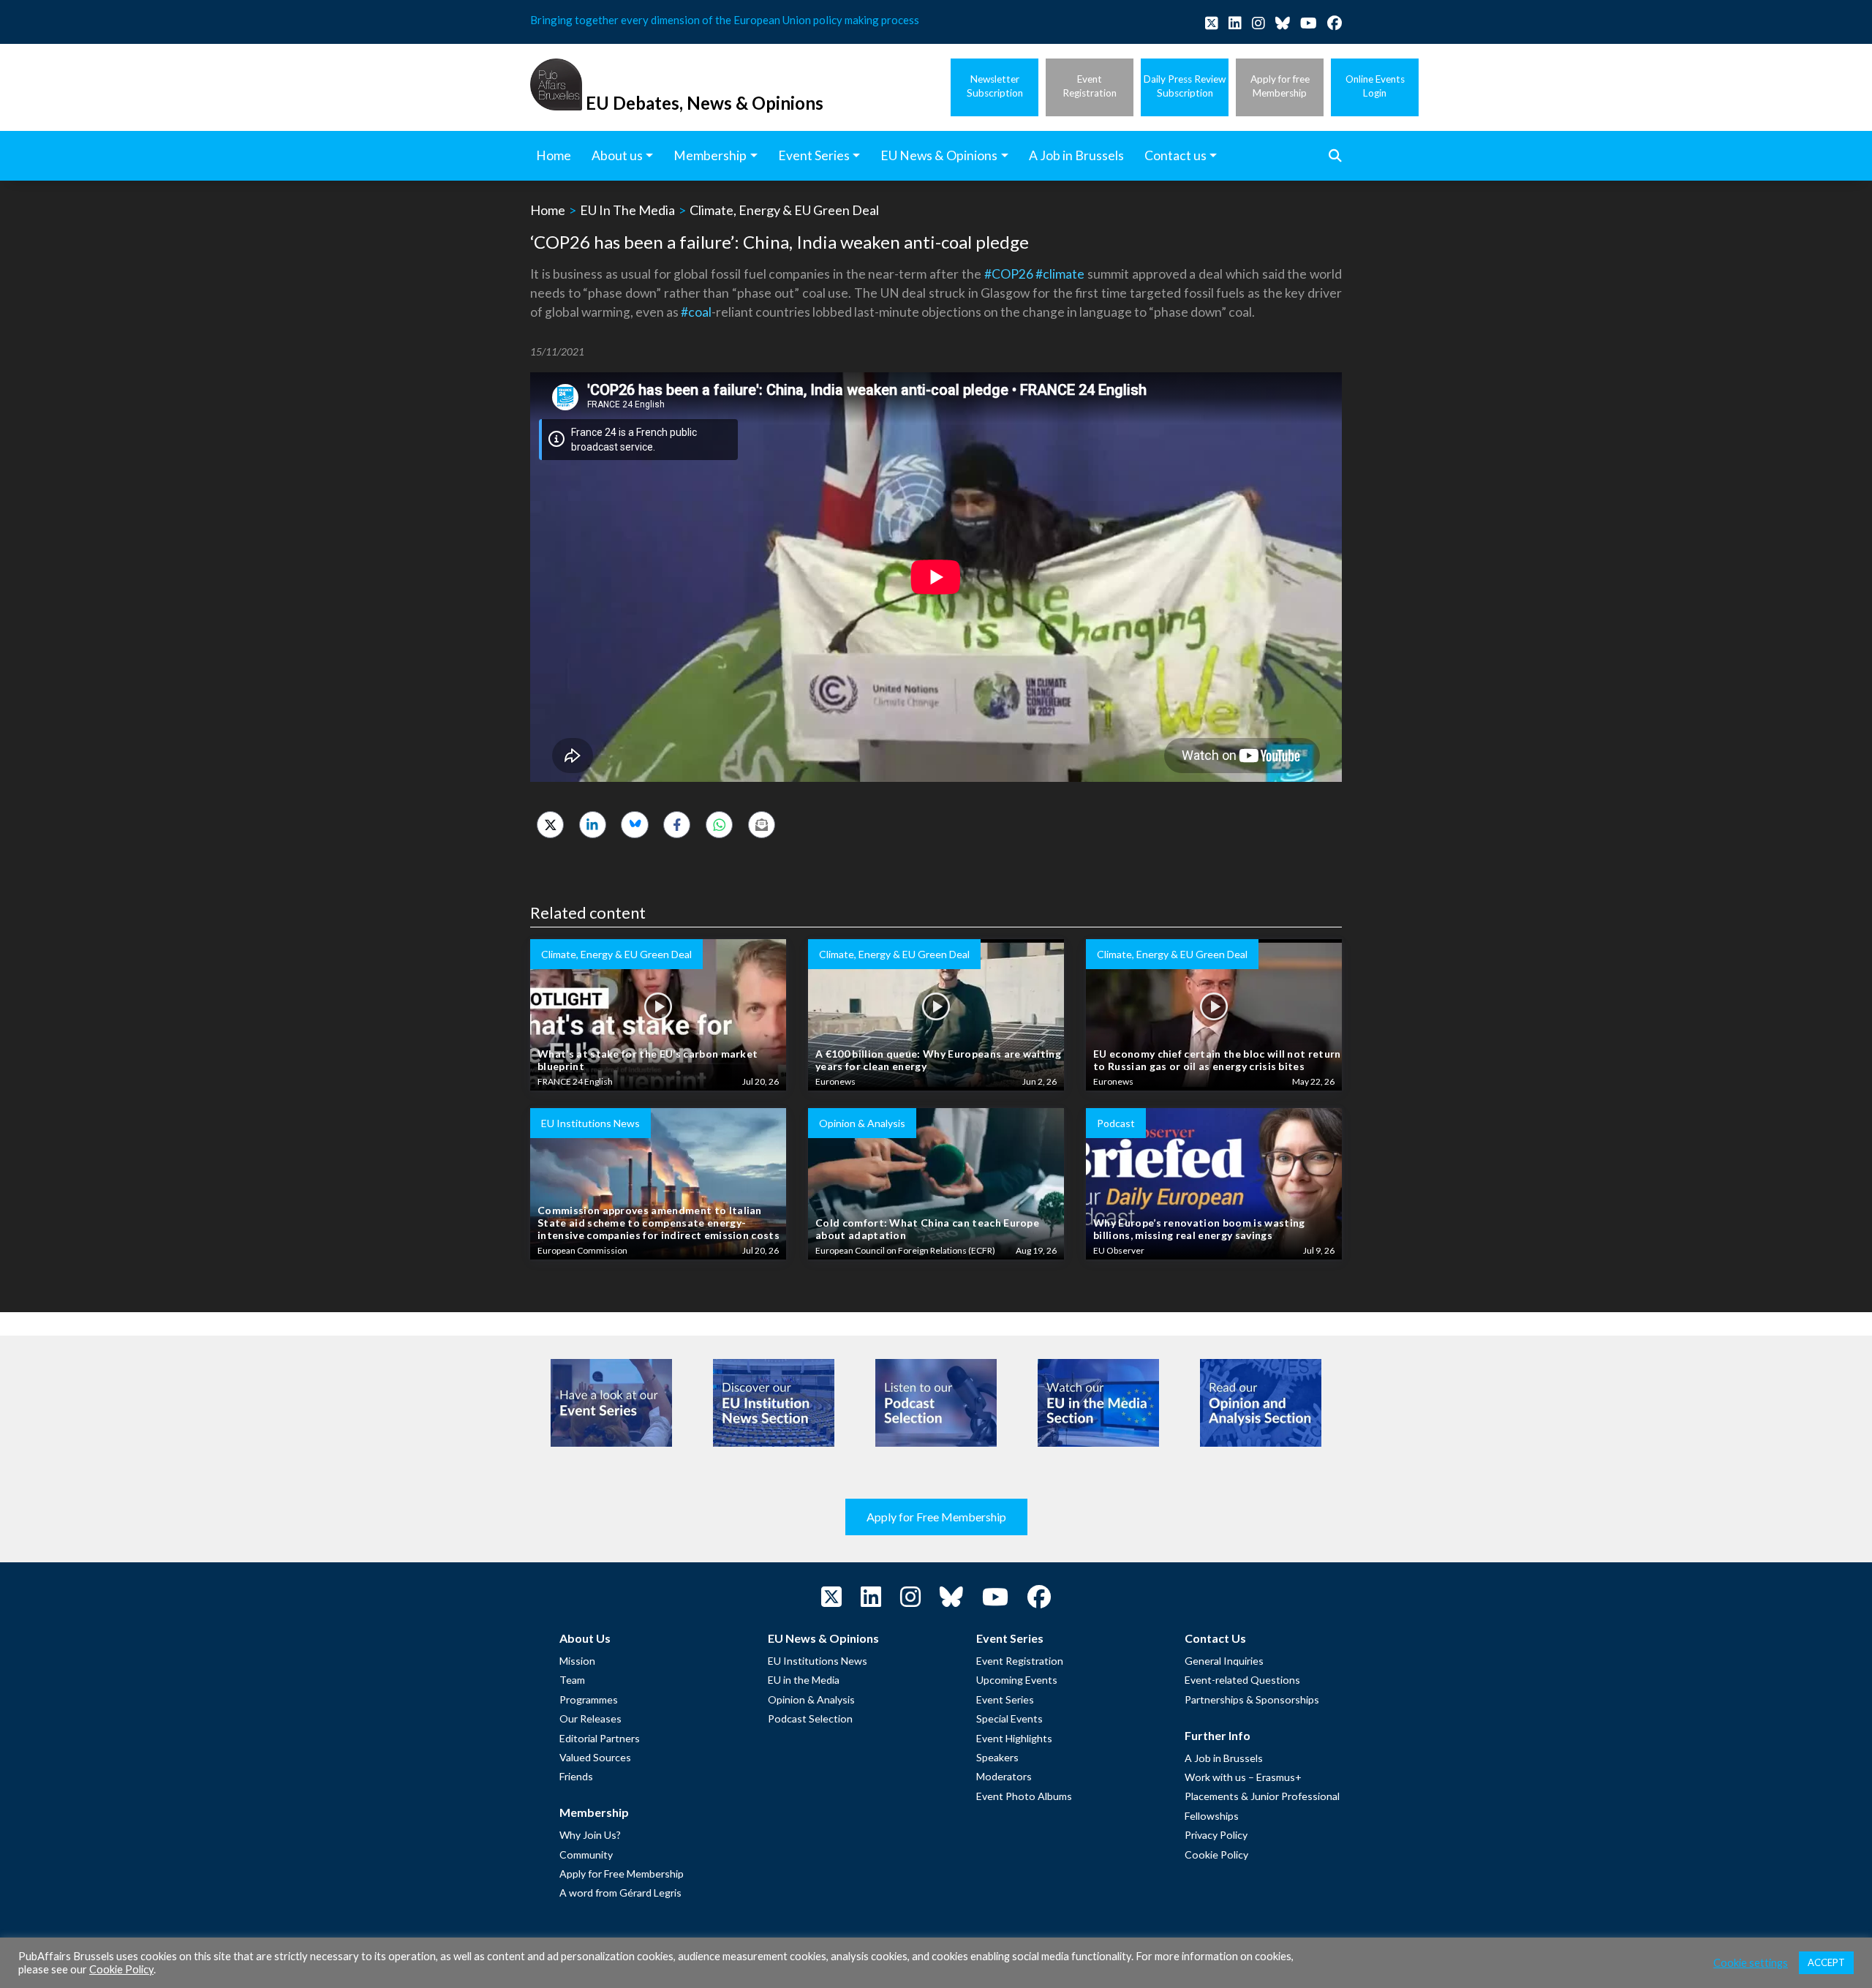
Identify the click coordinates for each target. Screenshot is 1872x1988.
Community (586, 1855)
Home (548, 210)
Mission (577, 1661)
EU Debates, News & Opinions (705, 103)
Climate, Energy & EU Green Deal (784, 210)
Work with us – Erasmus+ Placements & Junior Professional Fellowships (1262, 1796)
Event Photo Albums (1024, 1796)
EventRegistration (1090, 86)
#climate (1060, 274)
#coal (696, 312)
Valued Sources (595, 1757)
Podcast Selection (810, 1718)
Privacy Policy (1216, 1835)
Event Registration (1020, 1661)
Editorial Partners (600, 1738)
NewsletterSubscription (995, 86)
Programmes (589, 1699)
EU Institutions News (818, 1661)
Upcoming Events (1017, 1680)
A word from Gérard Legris (620, 1893)
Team (572, 1680)
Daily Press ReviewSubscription (1185, 86)
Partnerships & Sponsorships (1252, 1699)
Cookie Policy (1216, 1855)
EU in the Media (804, 1680)
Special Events (1009, 1718)
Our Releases (590, 1718)
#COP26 (1009, 274)
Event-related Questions (1242, 1680)
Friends (576, 1776)
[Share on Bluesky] (634, 825)
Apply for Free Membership (936, 1517)
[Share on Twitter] (550, 825)
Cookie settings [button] (1751, 1963)
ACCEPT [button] (1826, 1962)
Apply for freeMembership (1280, 86)
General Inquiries (1224, 1661)
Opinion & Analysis (811, 1699)
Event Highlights (1014, 1738)
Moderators (1004, 1776)
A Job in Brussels (1224, 1758)
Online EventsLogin (1375, 86)
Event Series (1005, 1699)
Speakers (997, 1757)
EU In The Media (627, 210)
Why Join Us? (590, 1835)
